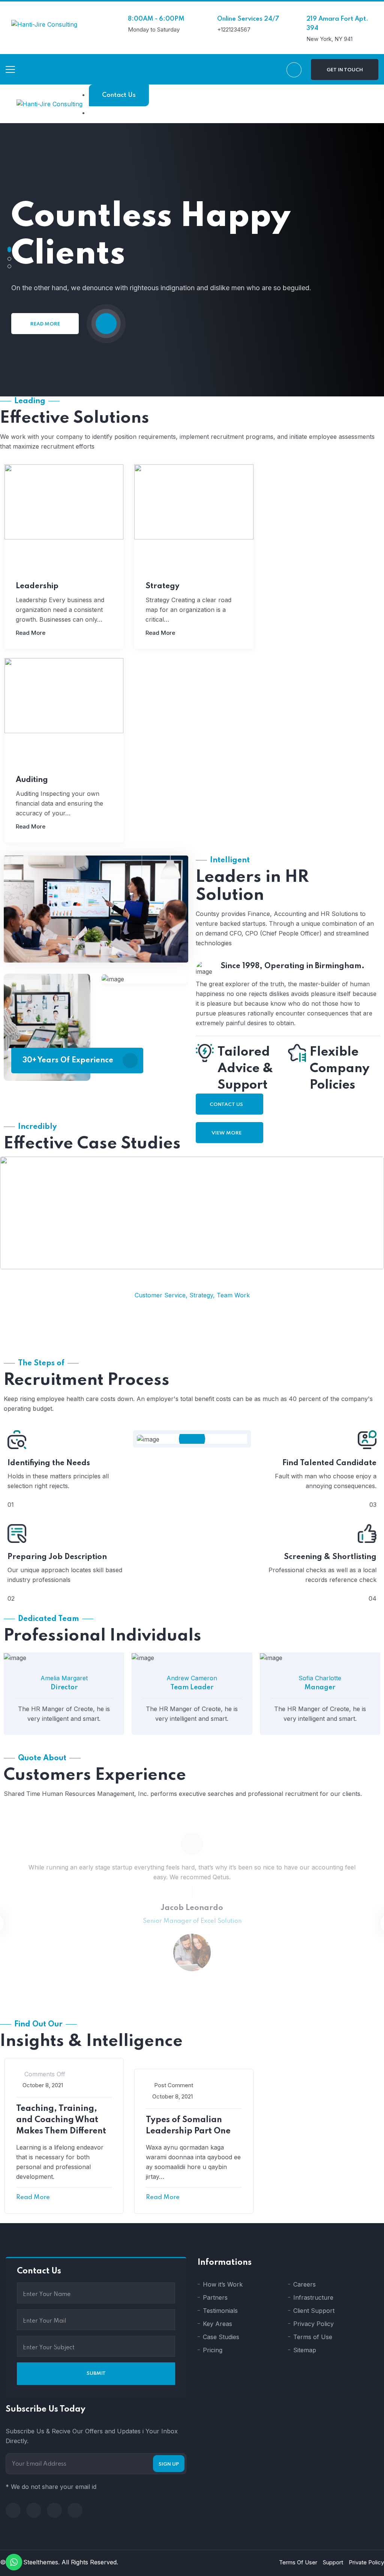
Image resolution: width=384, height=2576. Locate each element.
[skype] (54, 2510)
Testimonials (220, 2311)
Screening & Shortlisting (330, 1557)
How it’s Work (223, 2284)
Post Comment (174, 2085)
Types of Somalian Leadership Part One (188, 2126)
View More (227, 1133)
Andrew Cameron (192, 1678)
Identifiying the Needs (49, 1463)
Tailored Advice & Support (245, 1069)
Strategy (162, 586)
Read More (45, 324)
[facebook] (13, 2510)
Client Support (314, 2311)
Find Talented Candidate (329, 1463)
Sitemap (305, 2350)
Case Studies (221, 2337)
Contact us (227, 1105)
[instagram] (75, 2510)
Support (333, 2562)
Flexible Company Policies (340, 1069)
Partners (215, 2297)
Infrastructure (313, 2297)
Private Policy (366, 2562)
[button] (9, 249)
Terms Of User (298, 2562)
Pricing (213, 2350)
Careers (304, 2284)
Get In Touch (345, 70)
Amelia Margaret (64, 1678)
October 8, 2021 (43, 2085)
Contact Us (119, 95)
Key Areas (217, 2324)
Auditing (32, 780)
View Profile (62, 1661)
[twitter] (34, 2510)
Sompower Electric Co (192, 1207)
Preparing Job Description (57, 1557)
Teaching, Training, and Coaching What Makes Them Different (61, 2120)
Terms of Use (313, 2337)
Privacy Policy (313, 2324)
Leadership (37, 586)
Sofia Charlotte (320, 1678)
